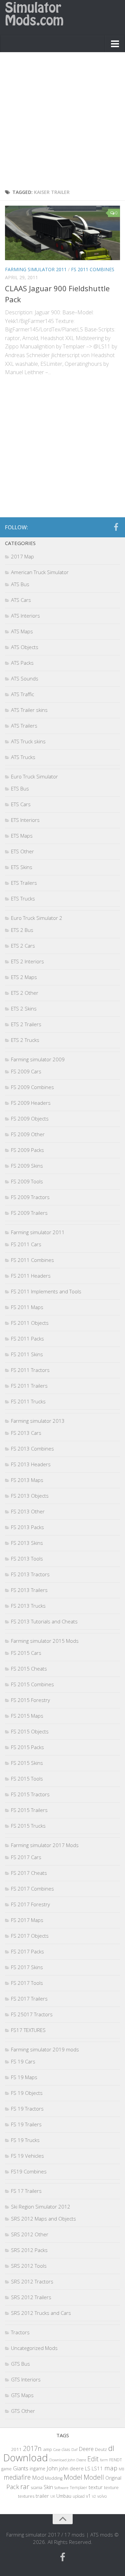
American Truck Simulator (40, 572)
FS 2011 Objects (30, 1323)
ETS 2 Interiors (27, 961)
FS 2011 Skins (27, 1354)
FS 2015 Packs (27, 1747)
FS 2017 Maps (27, 1920)
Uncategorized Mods (34, 2348)
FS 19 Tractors (27, 2109)
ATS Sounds (25, 678)
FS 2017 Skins (27, 1967)
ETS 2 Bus (22, 930)
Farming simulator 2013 (38, 1421)
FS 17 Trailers (26, 2191)
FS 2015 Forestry (30, 1700)
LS (88, 2468)
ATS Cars (21, 600)
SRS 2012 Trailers (31, 2297)
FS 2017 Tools (27, 1983)
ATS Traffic (22, 694)
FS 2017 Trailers (29, 1999)
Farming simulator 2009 (38, 1059)
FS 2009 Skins (27, 1166)
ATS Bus (20, 584)
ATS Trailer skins (29, 710)
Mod (38, 2478)
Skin (48, 2487)
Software (61, 2488)
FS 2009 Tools (27, 1181)
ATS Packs (22, 663)
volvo (102, 2496)
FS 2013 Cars (26, 1433)
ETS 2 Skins (24, 1008)
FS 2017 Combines (32, 1889)
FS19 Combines (29, 2171)
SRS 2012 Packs (29, 2250)
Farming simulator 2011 (36, 269)
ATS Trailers (24, 726)
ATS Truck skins (28, 741)
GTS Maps (22, 2395)
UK (53, 2496)
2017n (32, 2448)
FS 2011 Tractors (30, 1370)
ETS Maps (22, 836)
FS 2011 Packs (27, 1338)
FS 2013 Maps (27, 1480)
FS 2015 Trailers (29, 1810)
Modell (94, 2477)
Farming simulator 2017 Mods (45, 1845)
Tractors (20, 2332)
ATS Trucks (23, 757)
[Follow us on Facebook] (116, 527)
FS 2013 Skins (27, 1543)
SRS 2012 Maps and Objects (43, 2219)
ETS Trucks (23, 898)
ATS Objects (25, 647)
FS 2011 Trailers (29, 1386)
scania (36, 2488)
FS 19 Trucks (25, 2140)
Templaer (78, 2488)
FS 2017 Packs (27, 1951)
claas (66, 2449)
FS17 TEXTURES (28, 2030)
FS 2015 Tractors (30, 1794)
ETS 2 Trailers (26, 1024)
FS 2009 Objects (30, 1118)
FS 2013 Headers (31, 1464)
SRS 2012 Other (30, 2234)
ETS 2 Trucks (25, 1040)
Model (73, 2477)
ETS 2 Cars (23, 946)
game (6, 2469)
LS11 (97, 2468)
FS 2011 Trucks (28, 1401)
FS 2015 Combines (32, 1684)
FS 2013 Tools (27, 1559)
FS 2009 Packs (27, 1150)
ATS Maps (22, 631)
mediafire (17, 2477)
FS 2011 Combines (93, 269)
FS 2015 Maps (27, 1716)
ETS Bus (20, 788)
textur (96, 2487)
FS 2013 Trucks (28, 1606)
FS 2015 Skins (27, 1763)
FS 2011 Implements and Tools (46, 1291)
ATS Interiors (25, 616)
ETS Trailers (24, 883)
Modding (54, 2478)
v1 (88, 2496)
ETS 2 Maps (24, 977)
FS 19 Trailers (26, 2124)
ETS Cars (21, 804)
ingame (37, 2468)
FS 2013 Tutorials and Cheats (44, 1621)
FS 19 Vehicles (27, 2156)
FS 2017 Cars (26, 1857)
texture (111, 2487)
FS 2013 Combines (32, 1448)
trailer (42, 2496)
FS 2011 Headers (31, 1276)
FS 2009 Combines (32, 1087)
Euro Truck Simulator (34, 776)
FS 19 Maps (24, 2077)
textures (26, 2496)
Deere (86, 2449)
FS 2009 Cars (26, 1071)
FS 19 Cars (23, 2061)
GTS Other (23, 2411)
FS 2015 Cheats (29, 1669)
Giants (21, 2468)
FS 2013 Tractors (30, 1574)
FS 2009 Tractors (30, 1197)
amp (47, 2449)
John (52, 2468)
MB (121, 2469)
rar (25, 2486)
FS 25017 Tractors (32, 2014)
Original (113, 2478)
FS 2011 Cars (26, 1244)
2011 (16, 2449)
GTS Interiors (26, 2379)
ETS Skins (22, 867)
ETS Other (22, 851)
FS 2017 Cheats (29, 1873)
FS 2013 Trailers (29, 1590)
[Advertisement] (62, 122)
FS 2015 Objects (30, 1731)
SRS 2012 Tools (29, 2266)
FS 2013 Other (28, 1511)
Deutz (101, 2449)
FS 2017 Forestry (30, 1904)
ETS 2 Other (25, 993)
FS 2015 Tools (27, 1779)
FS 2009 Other (28, 1134)
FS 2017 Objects (30, 1936)
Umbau (64, 2496)
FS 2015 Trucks (28, 1826)
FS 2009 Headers (31, 1103)
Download (26, 2458)
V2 (94, 2496)
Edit (93, 2459)
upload (79, 2496)
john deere (71, 2468)
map (111, 2468)
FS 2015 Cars (26, 1653)
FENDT (116, 2460)
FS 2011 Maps (27, 1307)
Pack (13, 2487)
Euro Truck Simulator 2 (37, 918)
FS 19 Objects (27, 2093)
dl (111, 2448)
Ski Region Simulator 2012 (41, 2207)
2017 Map (22, 556)
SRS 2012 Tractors (32, 2281)
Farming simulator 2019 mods (45, 2049)
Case (57, 2449)
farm (104, 2460)
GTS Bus (20, 2364)
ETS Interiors (25, 820)
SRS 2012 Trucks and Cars (41, 2313)
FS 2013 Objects (30, 1496)
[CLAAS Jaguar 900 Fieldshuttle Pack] (62, 233)
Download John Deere (68, 2460)
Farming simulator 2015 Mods (45, 1641)
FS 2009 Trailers (29, 1213)
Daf (74, 2449)
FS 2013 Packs (27, 1527)
